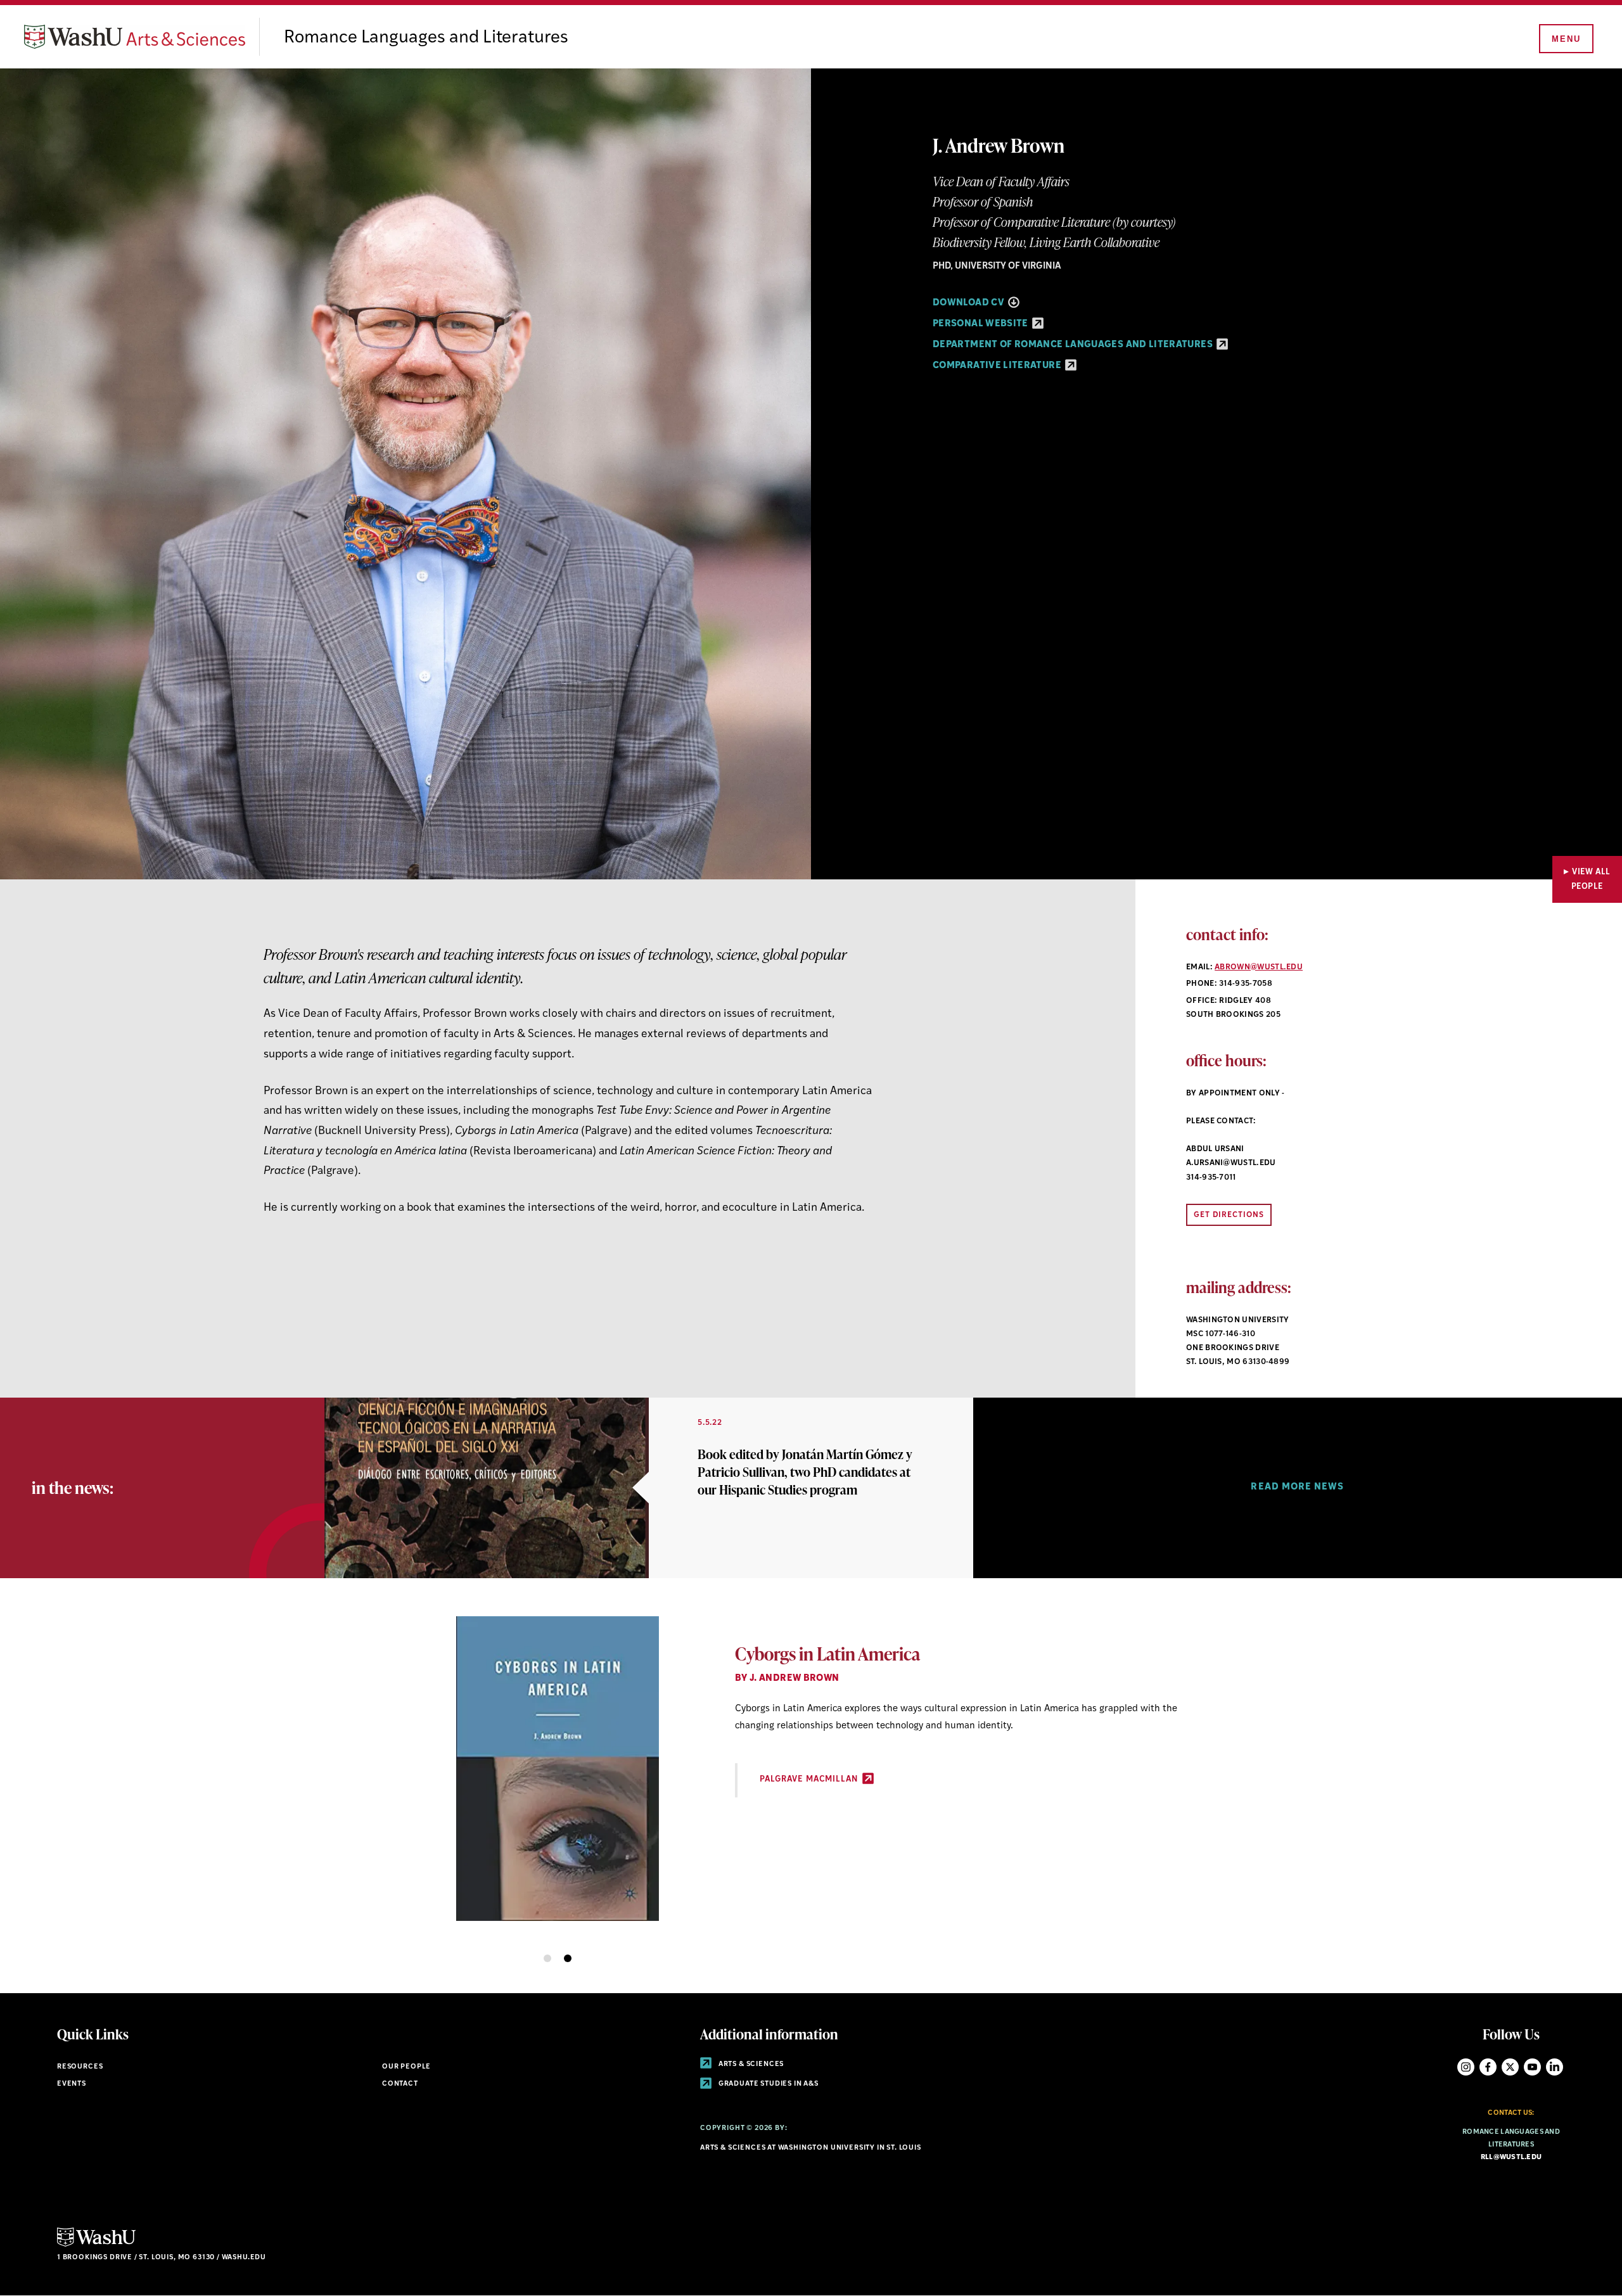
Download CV (969, 303)
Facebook (1488, 2067)
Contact (400, 2084)
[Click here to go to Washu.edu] (96, 2245)
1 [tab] (547, 1958)
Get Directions (1229, 1215)
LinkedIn (1555, 2067)
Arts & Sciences (750, 2064)
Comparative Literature (998, 366)
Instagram (1466, 2067)
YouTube (1532, 2067)
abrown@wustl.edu (1259, 967)
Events (72, 2084)
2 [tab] (568, 1958)
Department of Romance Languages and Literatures (1074, 345)
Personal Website (981, 324)
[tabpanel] (811, 1773)
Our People (406, 2067)
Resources (80, 2067)
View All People (1591, 879)
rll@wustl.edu (1511, 2158)
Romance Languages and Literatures (426, 38)
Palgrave (783, 1848)
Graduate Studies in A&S (768, 2084)
